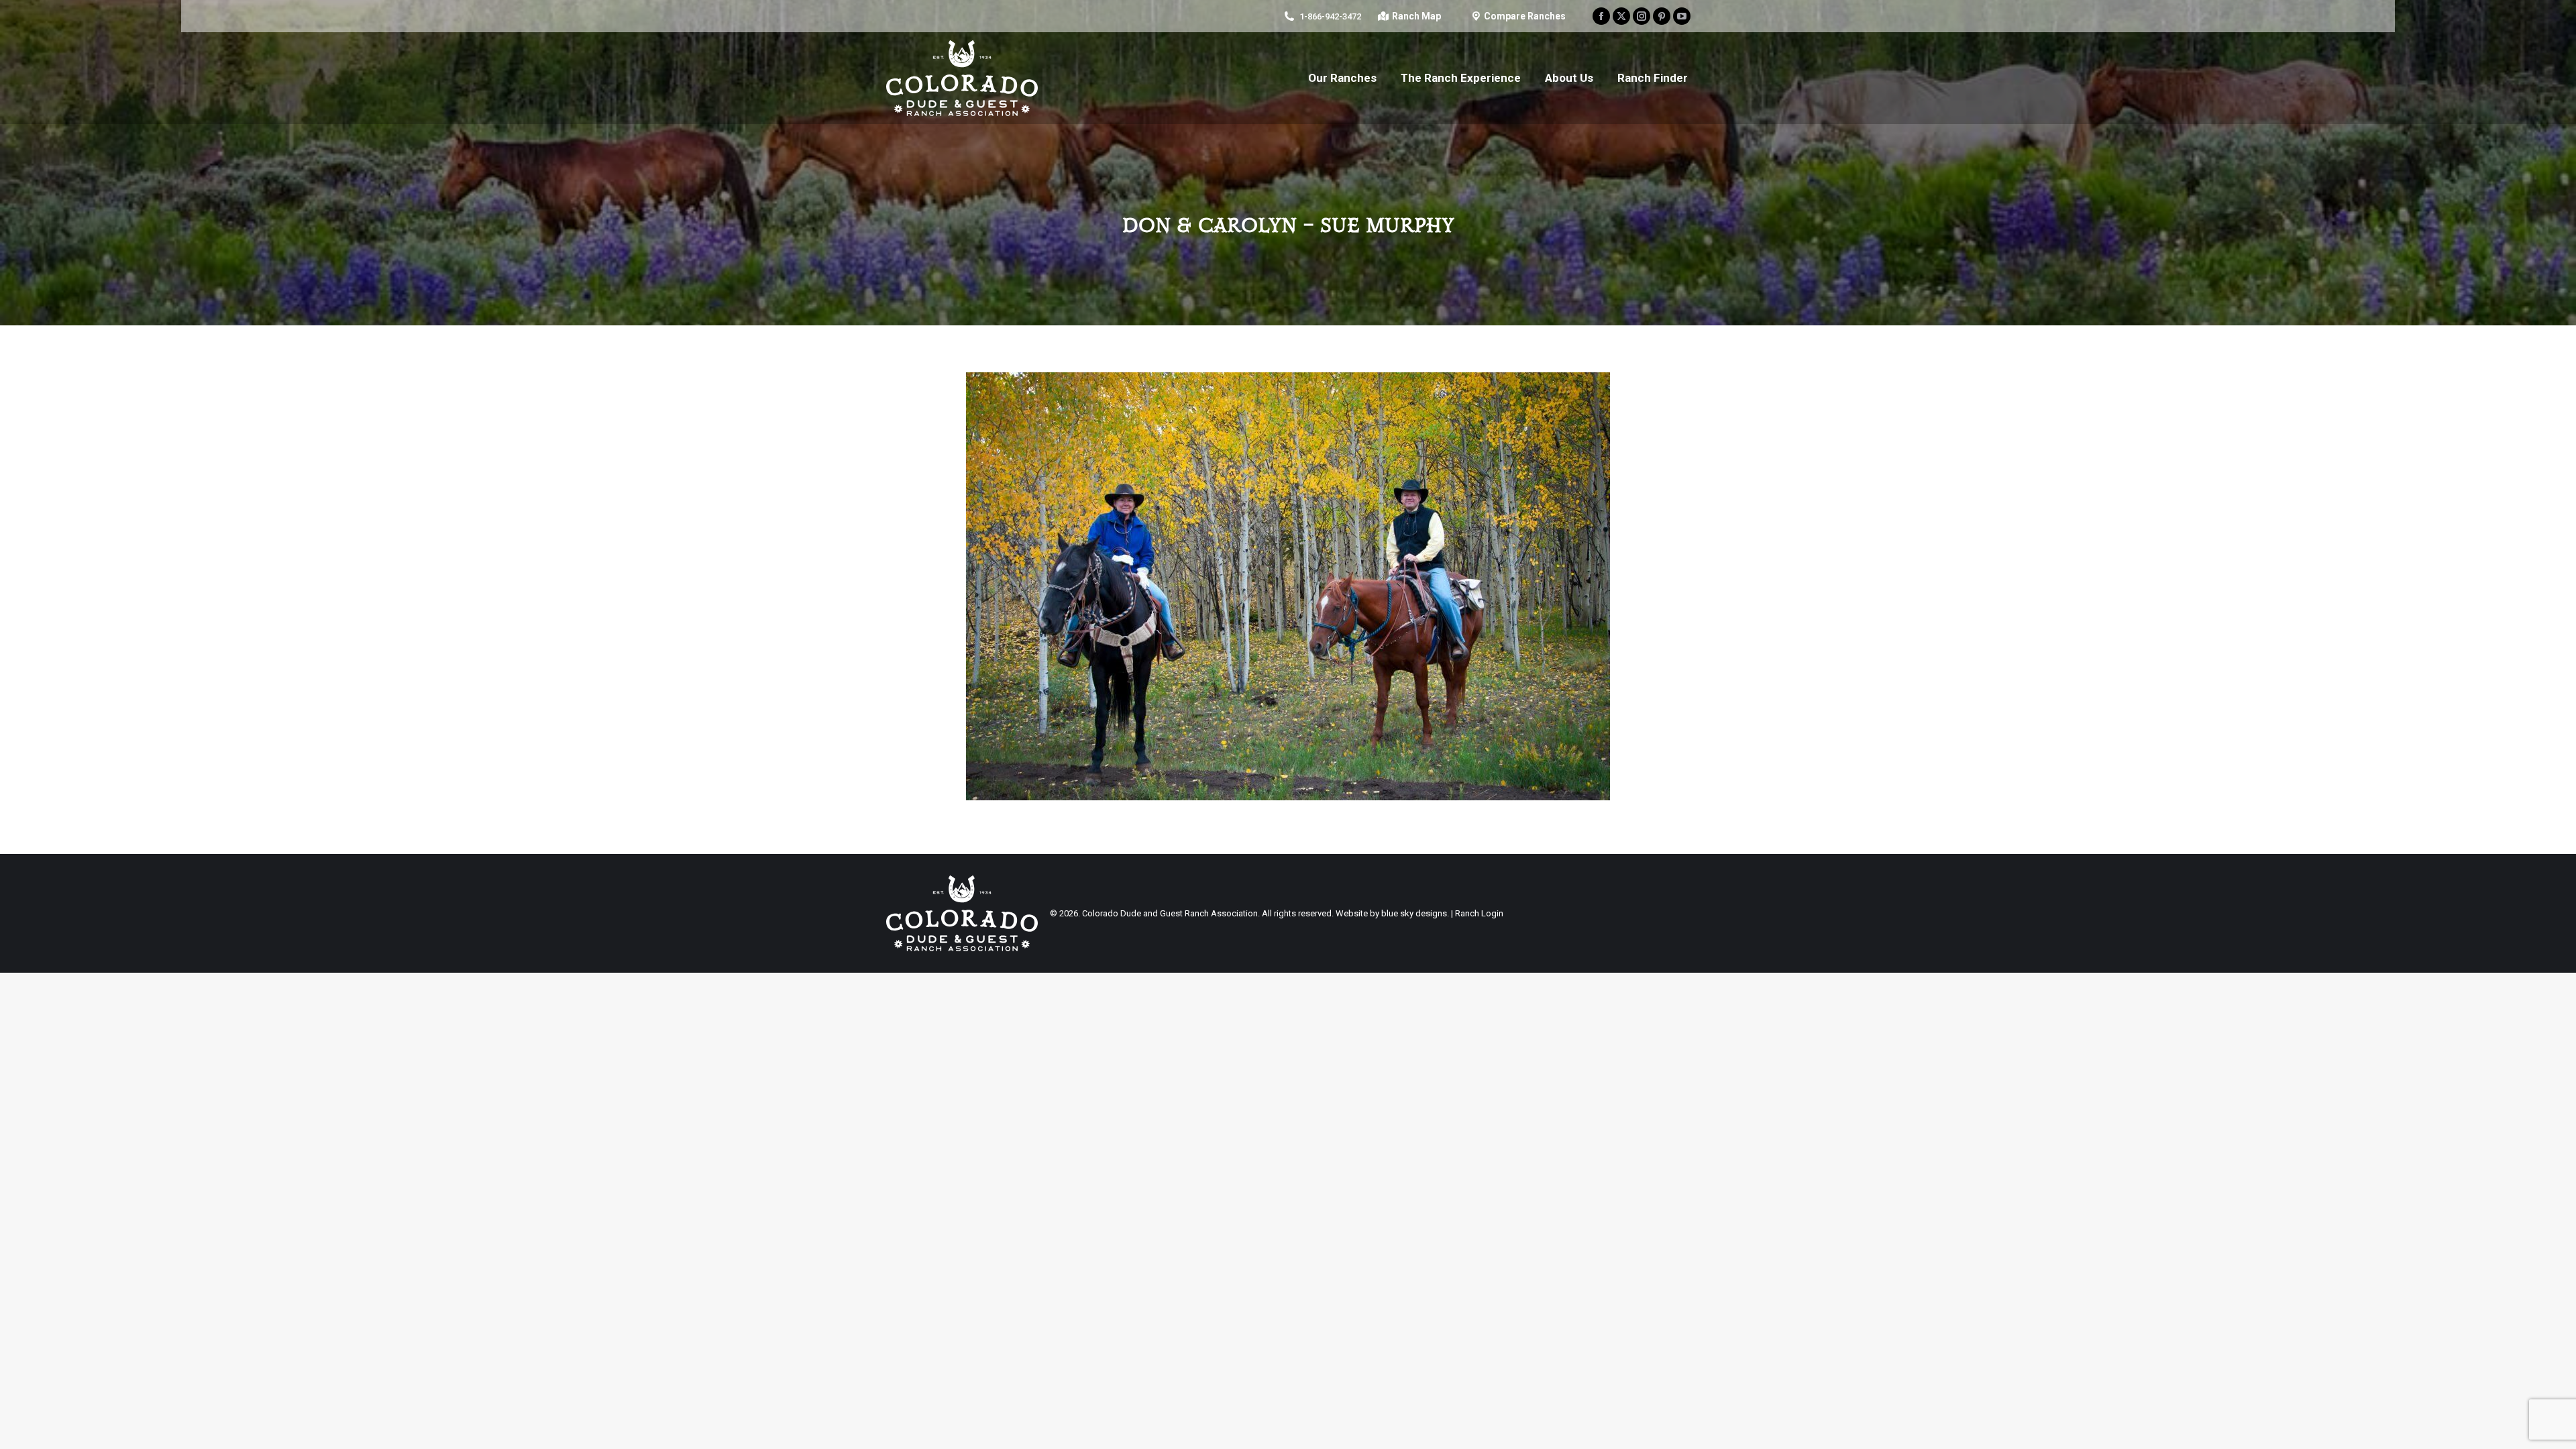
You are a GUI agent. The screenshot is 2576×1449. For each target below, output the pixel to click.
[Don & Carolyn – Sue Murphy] (1288, 586)
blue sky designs (1414, 913)
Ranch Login (1479, 913)
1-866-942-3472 (1330, 16)
